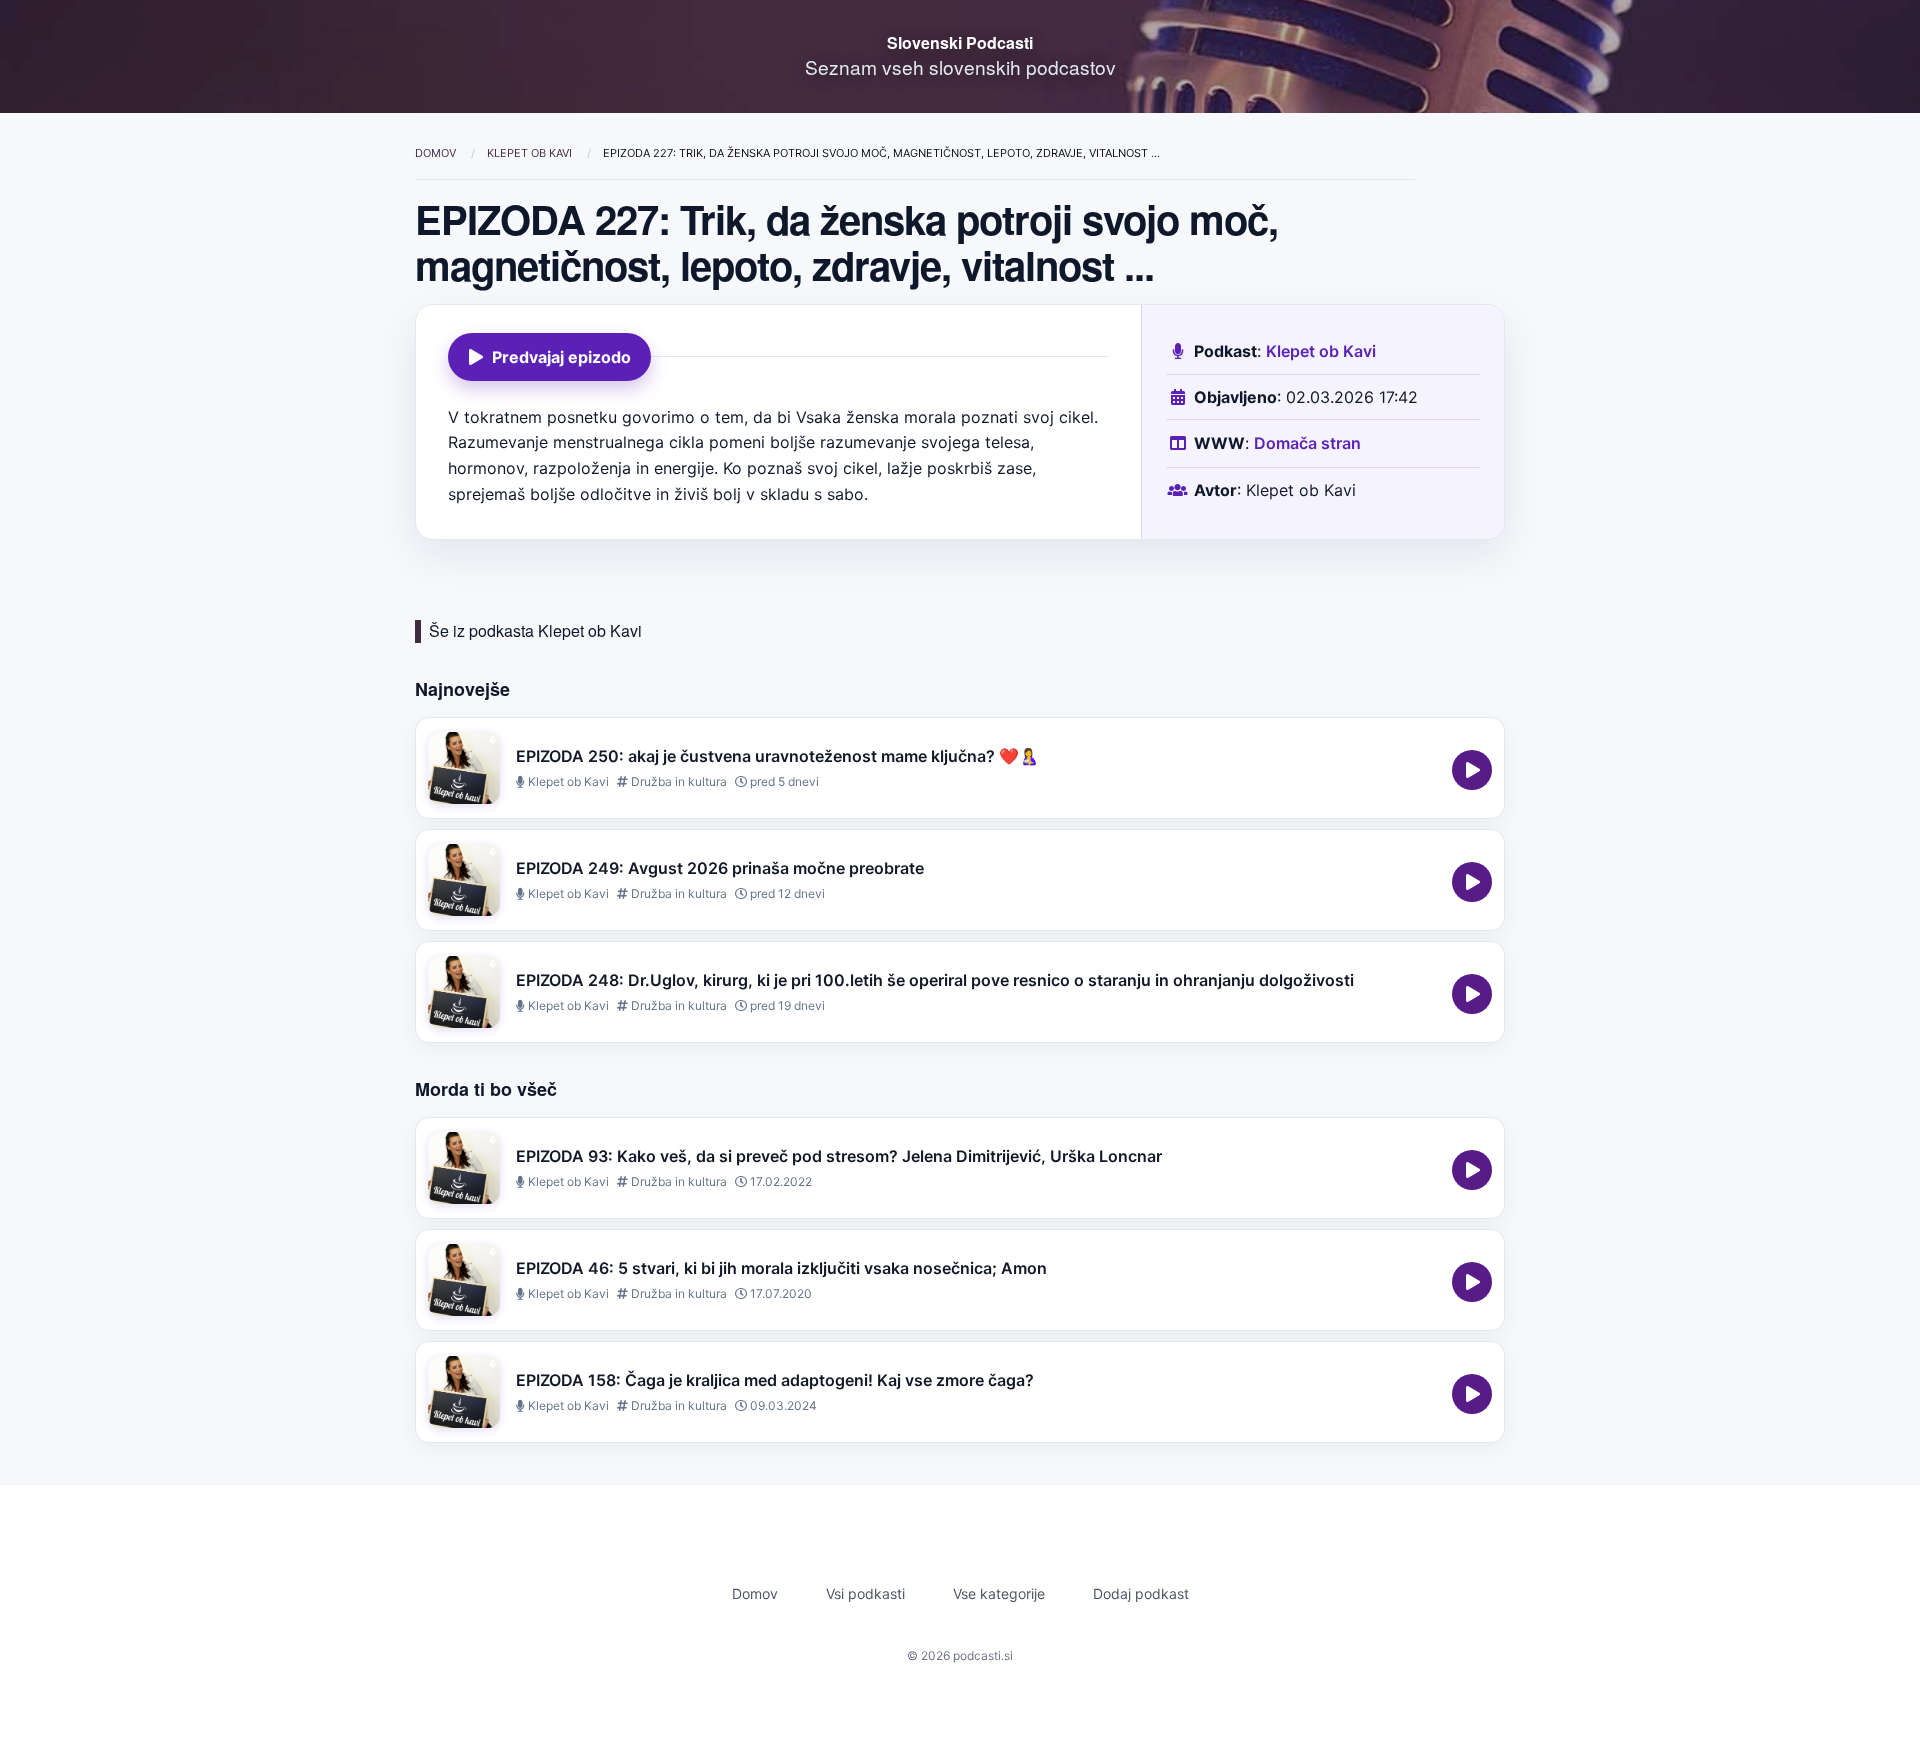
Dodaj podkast (1141, 1593)
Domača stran (1307, 443)
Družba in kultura (677, 781)
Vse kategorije (999, 1593)
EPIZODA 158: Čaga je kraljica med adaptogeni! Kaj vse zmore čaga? (775, 1380)
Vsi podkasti (865, 1593)
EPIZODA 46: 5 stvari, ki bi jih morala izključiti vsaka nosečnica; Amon (781, 1268)
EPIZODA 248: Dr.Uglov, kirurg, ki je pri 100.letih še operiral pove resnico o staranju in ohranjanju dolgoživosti (935, 980)
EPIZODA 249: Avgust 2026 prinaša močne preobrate (720, 868)
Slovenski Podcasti (960, 42)
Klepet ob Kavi (531, 153)
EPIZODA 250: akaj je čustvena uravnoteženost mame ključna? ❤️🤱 (777, 756)
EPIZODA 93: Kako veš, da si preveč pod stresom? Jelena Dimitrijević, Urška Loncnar (839, 1156)
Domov (437, 153)
